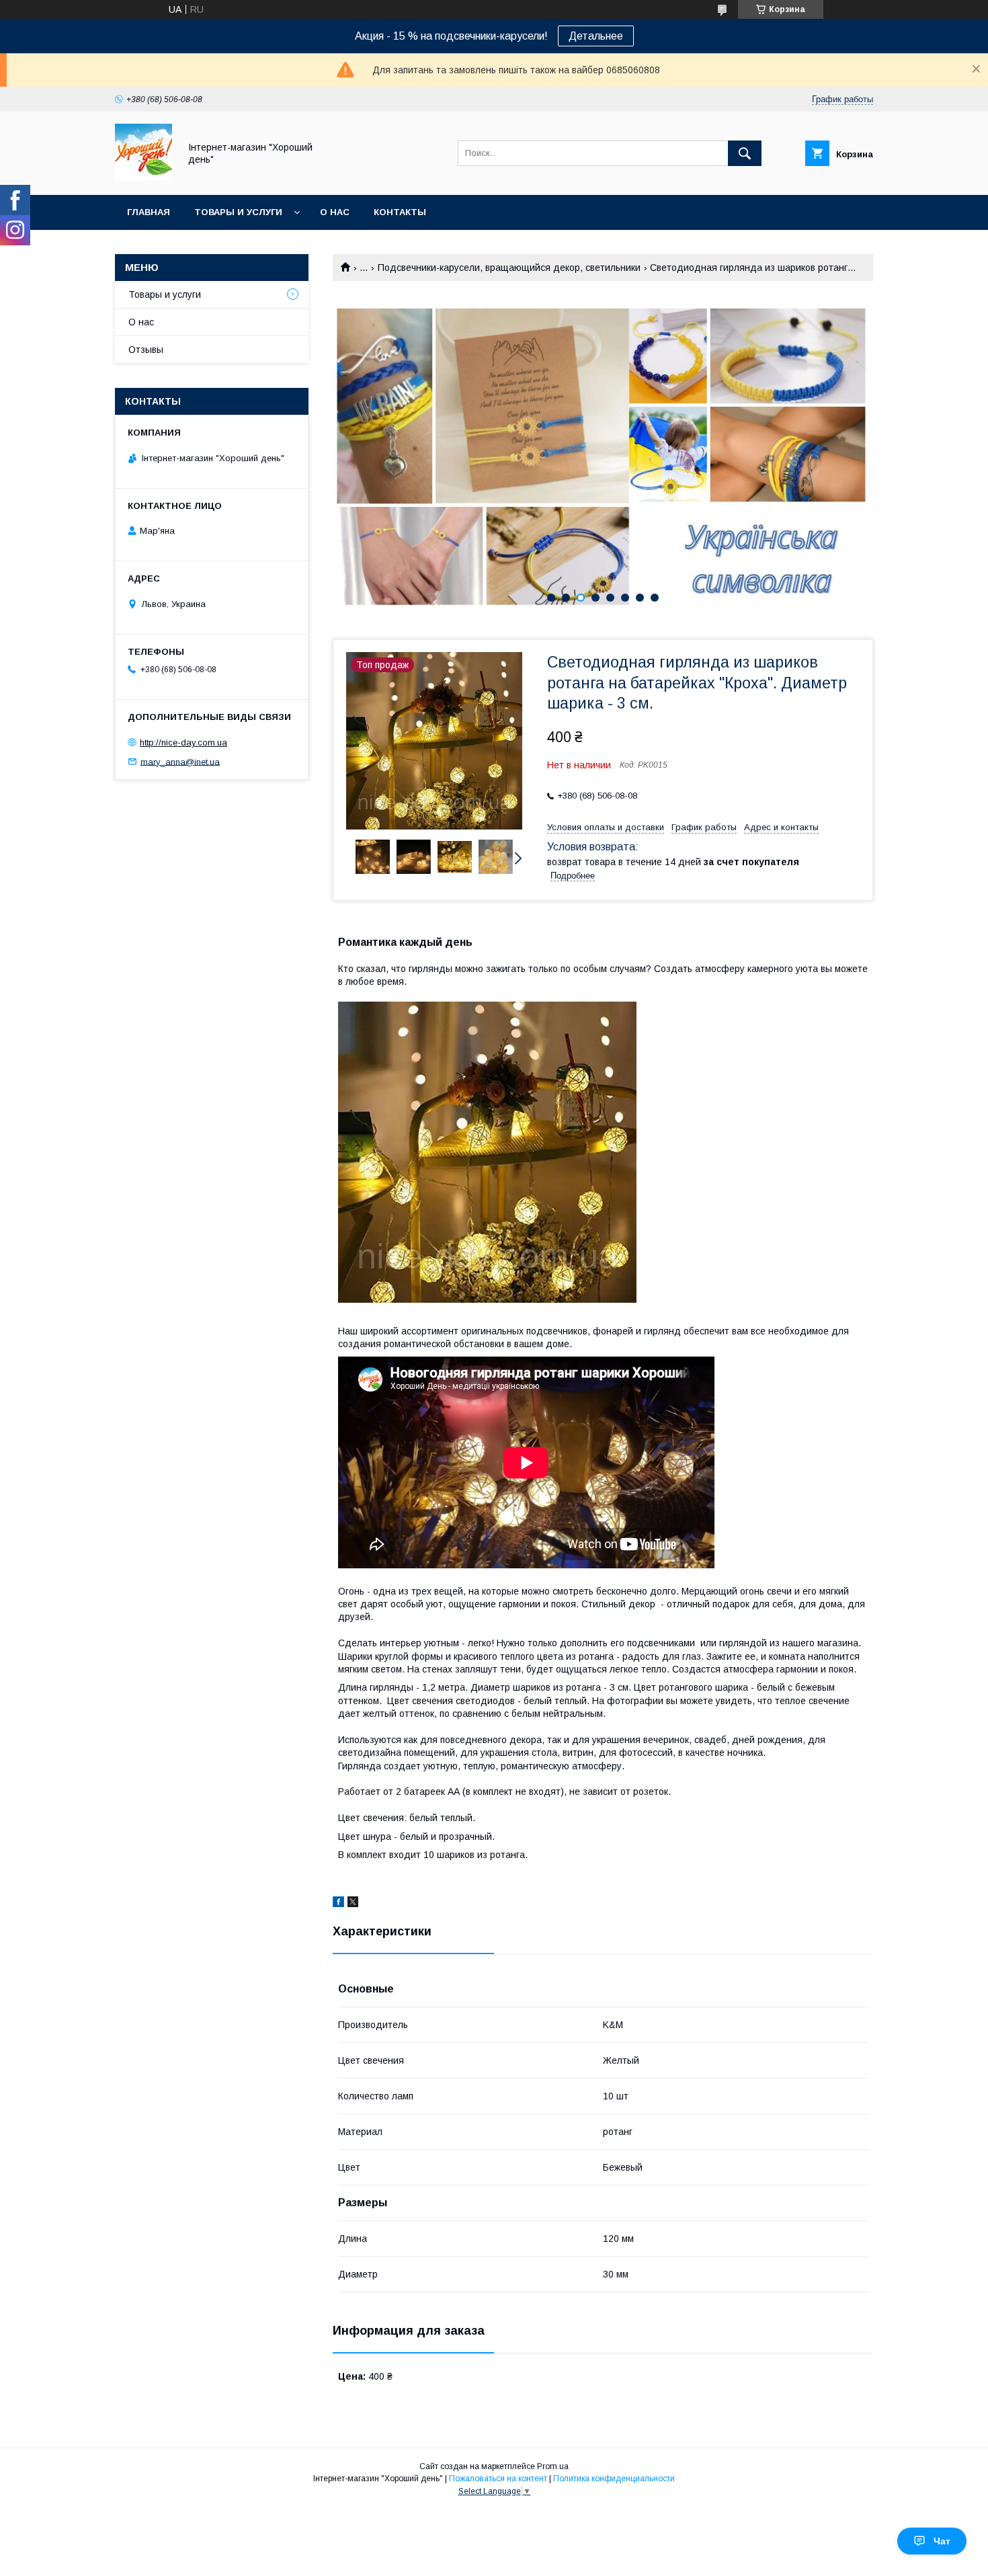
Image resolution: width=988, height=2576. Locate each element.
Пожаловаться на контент (498, 2479)
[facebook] (338, 1904)
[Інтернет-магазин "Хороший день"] (143, 177)
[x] (353, 1904)
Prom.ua (553, 2466)
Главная (149, 212)
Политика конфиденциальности (614, 2479)
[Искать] (745, 153)
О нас (335, 212)
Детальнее (596, 36)
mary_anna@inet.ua (180, 761)
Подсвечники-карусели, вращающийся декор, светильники (509, 268)
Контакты (400, 212)
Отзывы (146, 350)
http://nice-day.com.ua (183, 742)
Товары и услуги (238, 212)
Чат (942, 2541)
